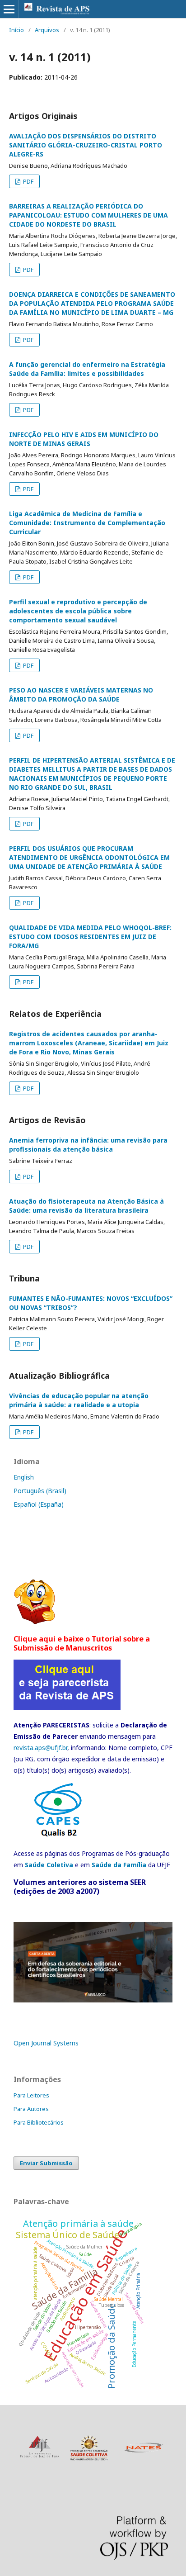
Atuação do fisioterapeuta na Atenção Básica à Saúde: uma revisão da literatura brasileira (86, 1206)
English (24, 1477)
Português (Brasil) (40, 1491)
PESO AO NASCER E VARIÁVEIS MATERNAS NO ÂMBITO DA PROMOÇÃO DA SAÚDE (81, 695)
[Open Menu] (9, 9)
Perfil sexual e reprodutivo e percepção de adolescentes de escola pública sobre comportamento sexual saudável (78, 611)
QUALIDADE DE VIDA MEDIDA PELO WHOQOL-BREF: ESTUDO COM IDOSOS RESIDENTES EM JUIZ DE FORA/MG (90, 937)
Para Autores (31, 2109)
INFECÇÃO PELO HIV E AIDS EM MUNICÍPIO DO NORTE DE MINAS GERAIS (84, 439)
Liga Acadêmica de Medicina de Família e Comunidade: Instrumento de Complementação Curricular (87, 523)
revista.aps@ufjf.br (40, 1748)
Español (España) (39, 1504)
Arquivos (47, 30)
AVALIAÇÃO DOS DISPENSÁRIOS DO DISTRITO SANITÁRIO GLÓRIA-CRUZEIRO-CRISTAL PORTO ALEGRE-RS (86, 145)
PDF (28, 181)
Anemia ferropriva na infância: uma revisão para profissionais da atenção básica (88, 1145)
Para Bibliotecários (39, 2122)
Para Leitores (31, 2095)
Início (16, 30)
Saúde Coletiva (49, 1865)
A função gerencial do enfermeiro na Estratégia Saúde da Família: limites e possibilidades (87, 369)
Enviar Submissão (46, 2163)
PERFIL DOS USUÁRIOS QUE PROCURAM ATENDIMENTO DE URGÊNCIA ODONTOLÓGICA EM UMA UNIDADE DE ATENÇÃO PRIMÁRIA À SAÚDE (89, 857)
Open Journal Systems (46, 2043)
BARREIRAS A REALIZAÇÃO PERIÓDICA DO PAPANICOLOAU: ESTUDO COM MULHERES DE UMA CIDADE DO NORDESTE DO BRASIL (88, 215)
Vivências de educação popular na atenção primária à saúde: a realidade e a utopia (79, 1400)
